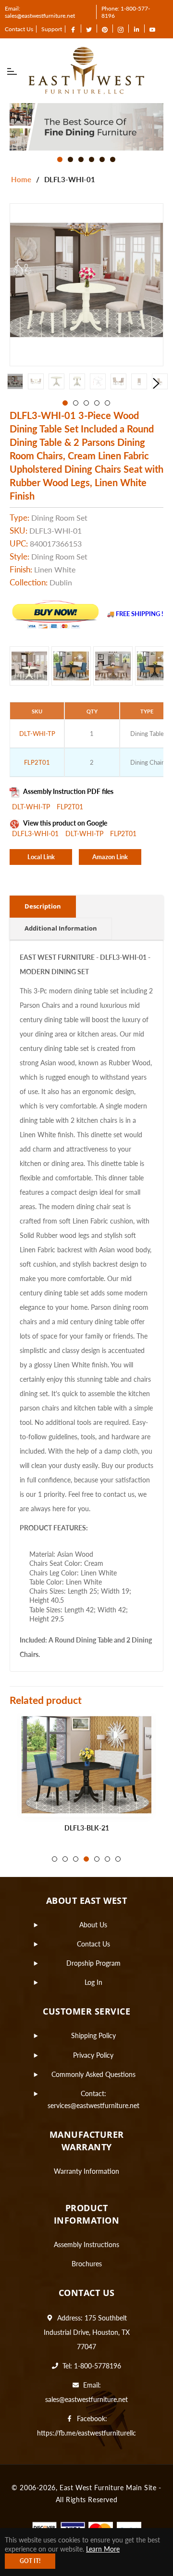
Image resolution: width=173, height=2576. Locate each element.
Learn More (103, 2549)
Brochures (87, 2264)
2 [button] (70, 159)
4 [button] (92, 159)
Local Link (41, 857)
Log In (93, 1982)
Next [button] (156, 384)
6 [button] (113, 159)
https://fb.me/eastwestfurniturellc (86, 2433)
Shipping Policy (93, 2035)
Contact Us (19, 29)
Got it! (30, 2561)
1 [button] (60, 159)
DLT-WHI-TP (32, 807)
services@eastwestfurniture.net (93, 2105)
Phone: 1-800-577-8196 (126, 12)
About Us (93, 1925)
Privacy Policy (93, 2055)
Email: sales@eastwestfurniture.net (40, 12)
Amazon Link (110, 857)
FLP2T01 (70, 807)
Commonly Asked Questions (93, 2074)
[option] (86, 127)
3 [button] (81, 159)
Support (52, 29)
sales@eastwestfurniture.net (86, 2399)
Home (21, 179)
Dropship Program (93, 1963)
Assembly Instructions (86, 2244)
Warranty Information (86, 2171)
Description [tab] (43, 906)
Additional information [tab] (61, 928)
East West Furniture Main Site (108, 2488)
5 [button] (102, 159)
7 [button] (118, 1859)
